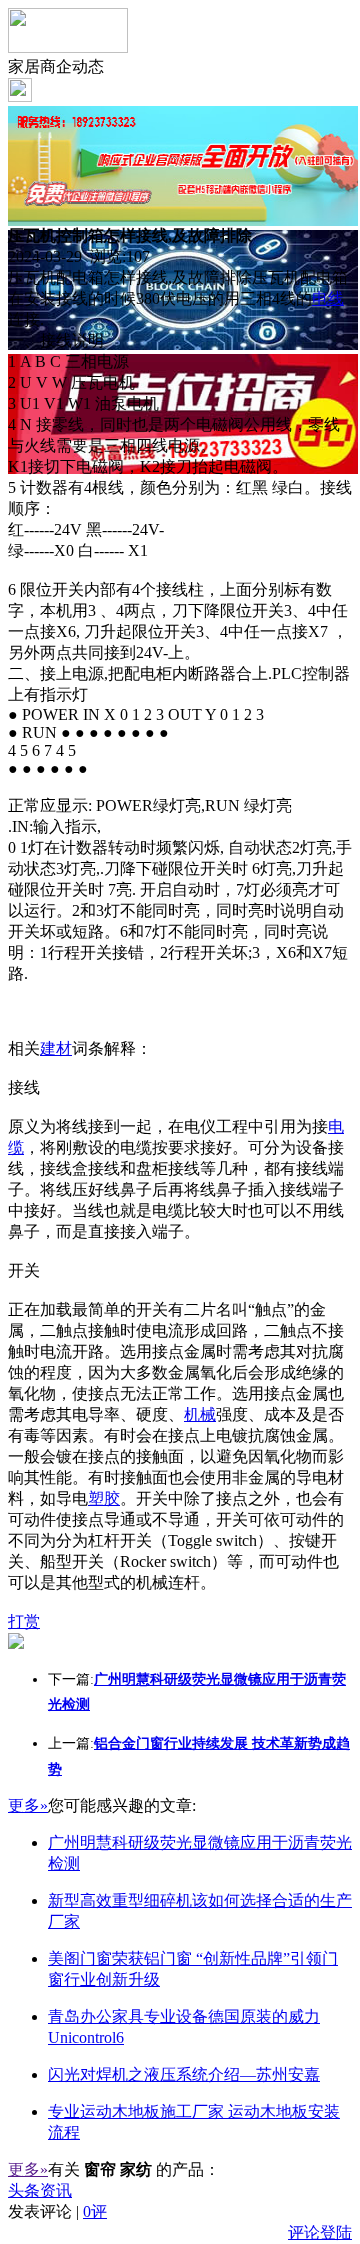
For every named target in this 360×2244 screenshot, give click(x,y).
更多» (28, 1805)
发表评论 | (57, 2211)
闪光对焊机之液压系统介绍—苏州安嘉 (184, 2074)
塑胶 (104, 1498)
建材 (56, 1048)
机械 (200, 1414)
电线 (328, 298)
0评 (95, 2211)
